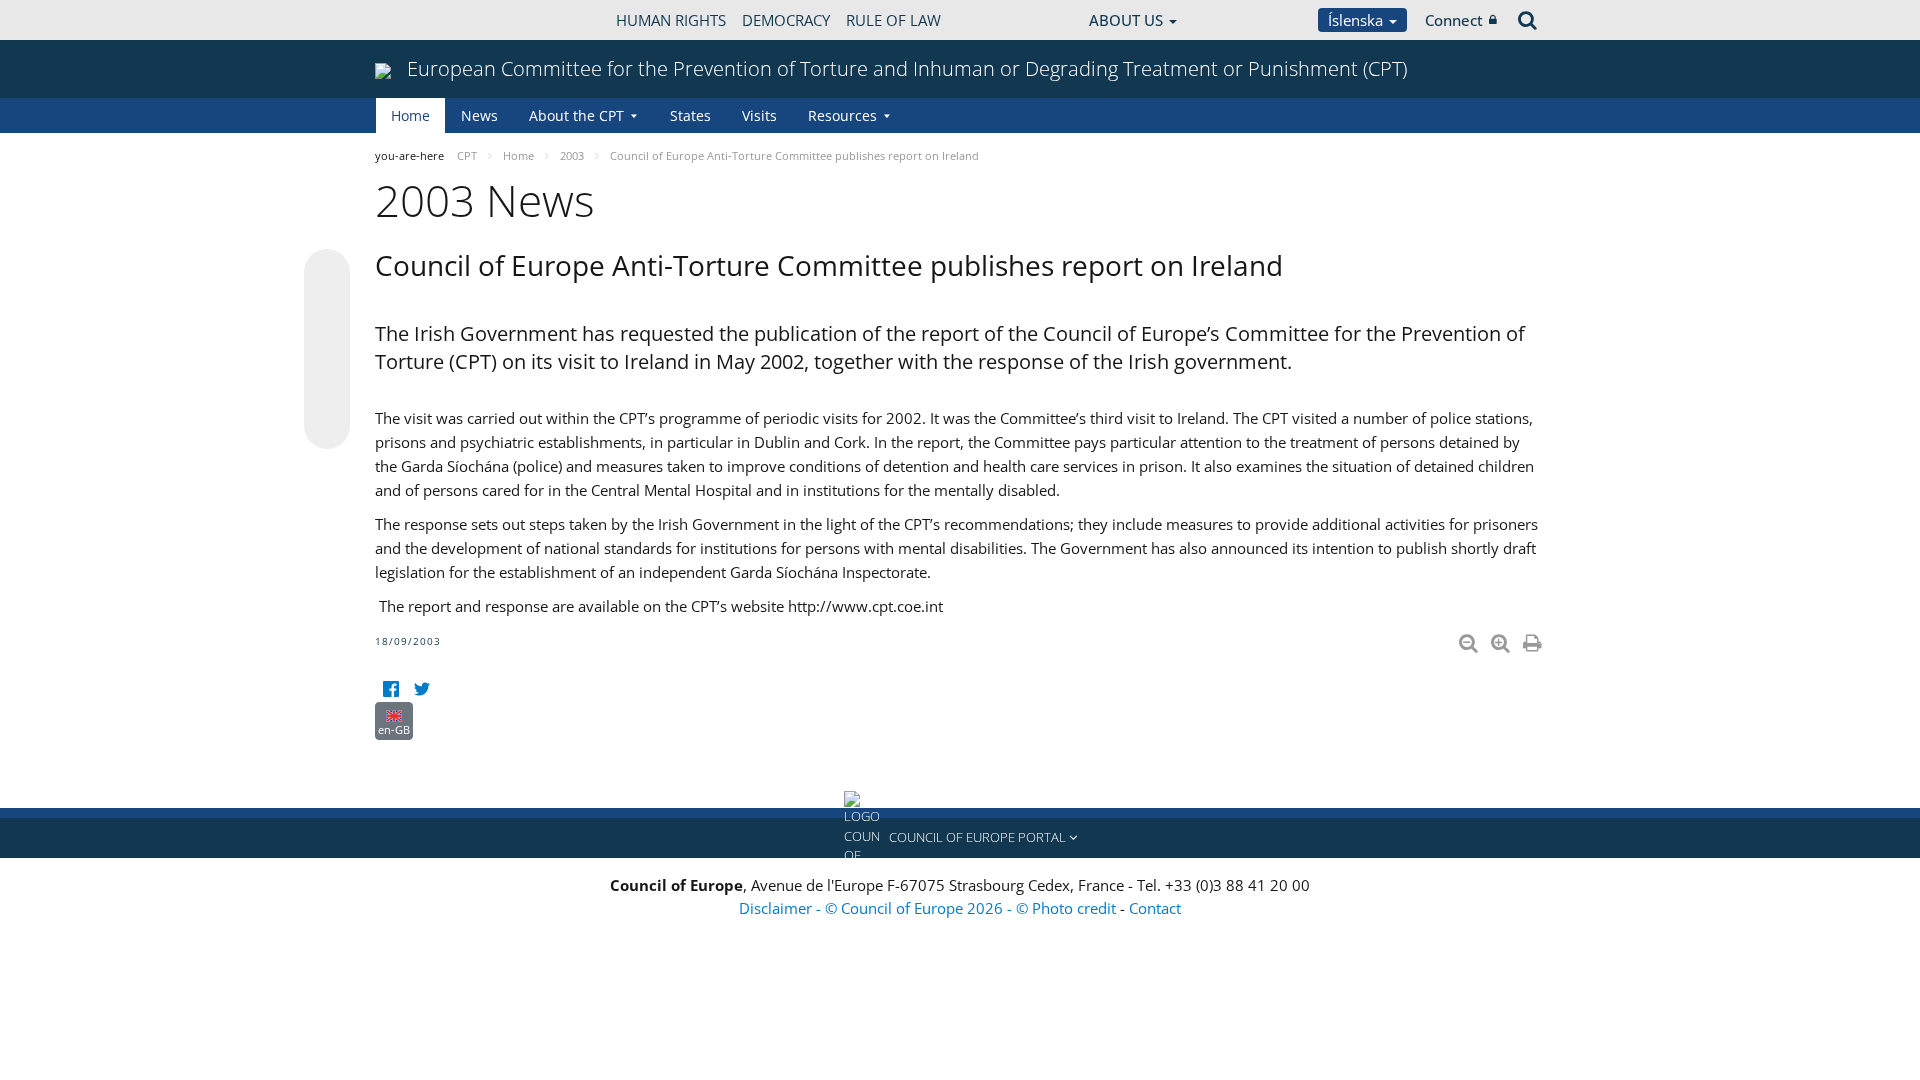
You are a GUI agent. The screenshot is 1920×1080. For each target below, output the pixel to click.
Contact (1155, 908)
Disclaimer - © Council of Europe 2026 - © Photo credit (929, 908)
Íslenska (1357, 20)
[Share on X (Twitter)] (327, 312)
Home (410, 115)
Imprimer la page (1534, 639)
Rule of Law (893, 20)
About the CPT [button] (576, 115)
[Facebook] (390, 689)
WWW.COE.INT (425, 20)
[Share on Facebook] (327, 350)
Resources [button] (842, 115)
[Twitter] (421, 689)
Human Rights (671, 20)
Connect (1454, 20)
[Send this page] (327, 426)
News (479, 115)
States (690, 115)
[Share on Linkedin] (327, 388)
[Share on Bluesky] (327, 274)
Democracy (786, 20)
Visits (759, 115)
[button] (960, 838)
